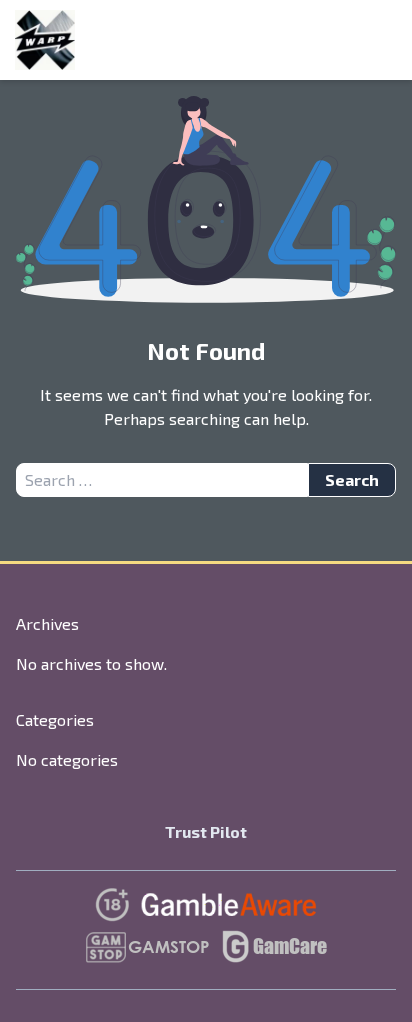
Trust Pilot (206, 831)
